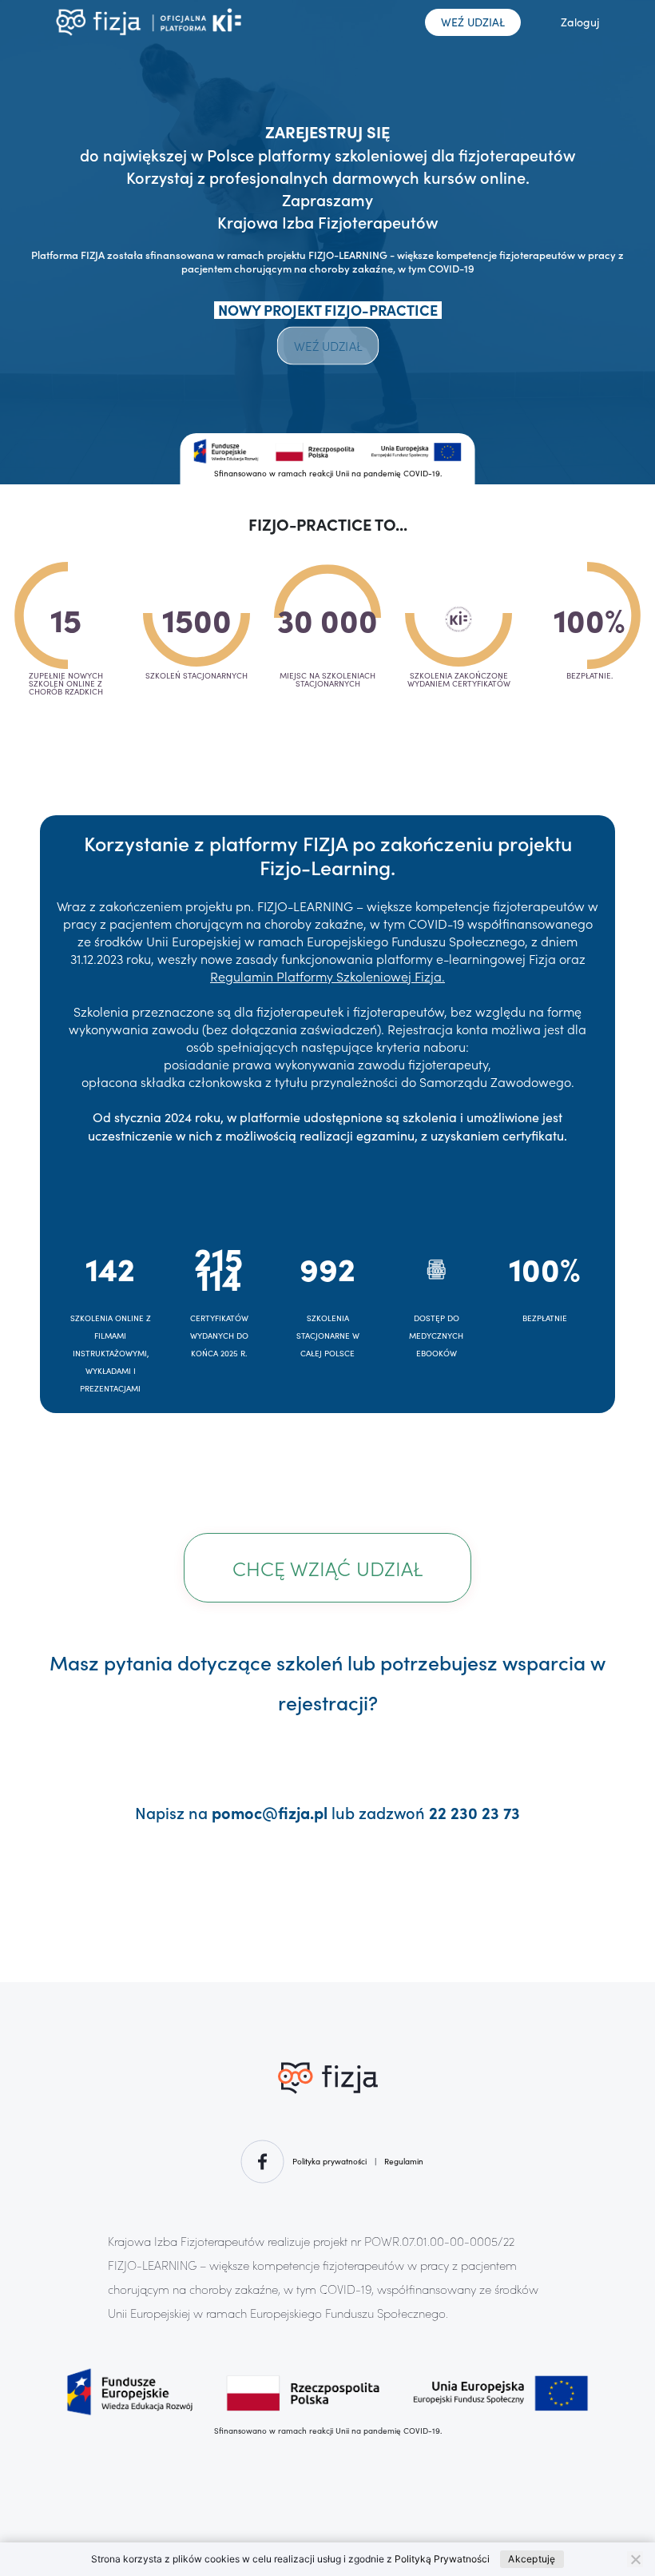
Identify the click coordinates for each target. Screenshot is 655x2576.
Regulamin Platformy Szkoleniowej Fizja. (327, 976)
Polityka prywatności (329, 2161)
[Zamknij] (635, 2559)
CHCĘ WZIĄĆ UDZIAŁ (327, 1568)
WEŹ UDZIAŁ (473, 22)
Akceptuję (532, 2559)
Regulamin (404, 2161)
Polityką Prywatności (442, 2559)
